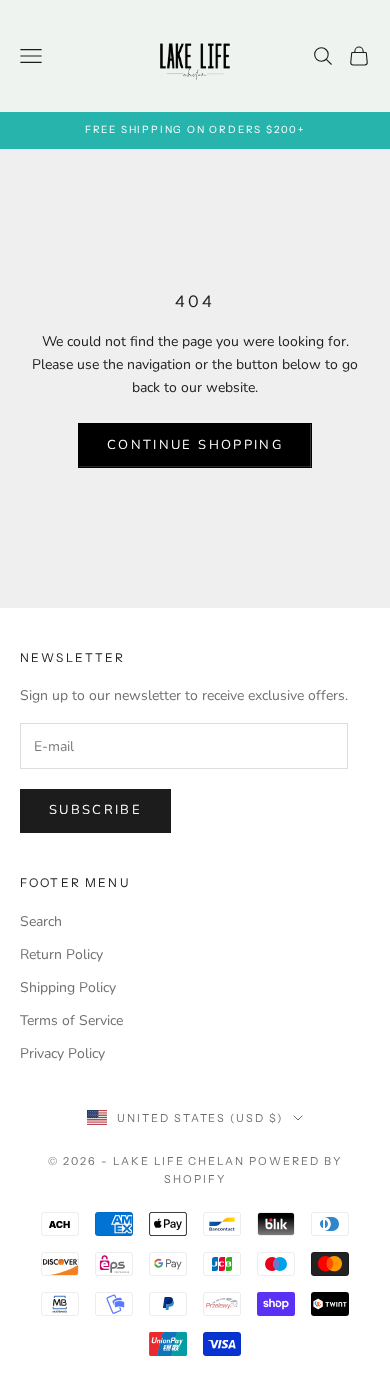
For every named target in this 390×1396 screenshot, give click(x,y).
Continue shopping (195, 445)
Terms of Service (71, 1020)
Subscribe (95, 810)
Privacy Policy (62, 1053)
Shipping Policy (68, 987)
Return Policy (61, 954)
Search (41, 921)
